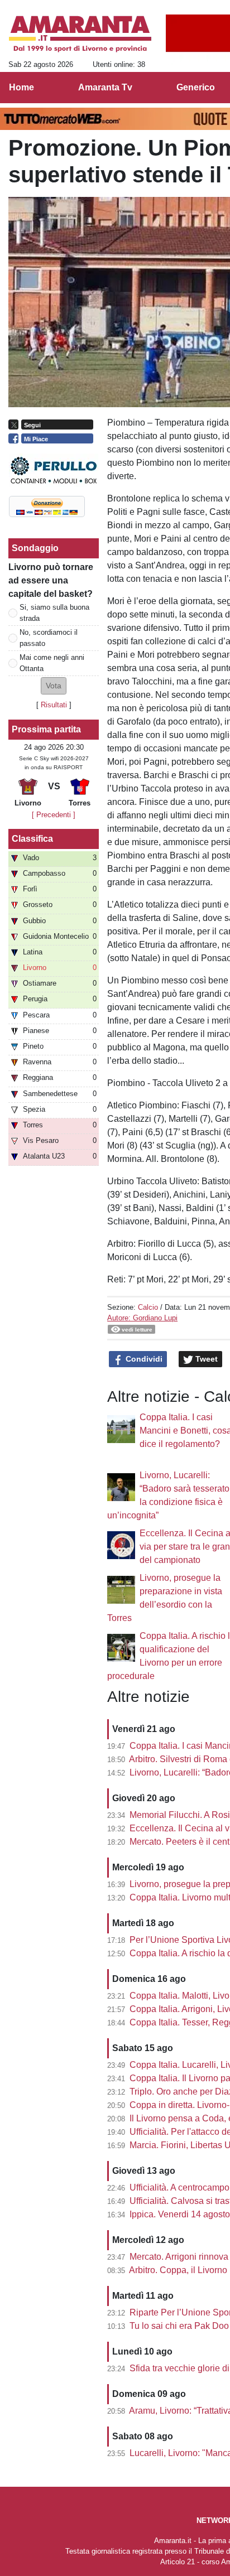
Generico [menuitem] (196, 87)
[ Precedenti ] (54, 815)
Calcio (148, 1307)
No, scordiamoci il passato (49, 638)
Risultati (54, 705)
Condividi (143, 1359)
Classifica (32, 839)
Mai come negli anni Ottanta (52, 663)
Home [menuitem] (21, 87)
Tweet (205, 1359)
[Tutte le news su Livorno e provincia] (80, 34)
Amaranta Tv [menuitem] (105, 87)
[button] (54, 686)
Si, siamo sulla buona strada (54, 612)
